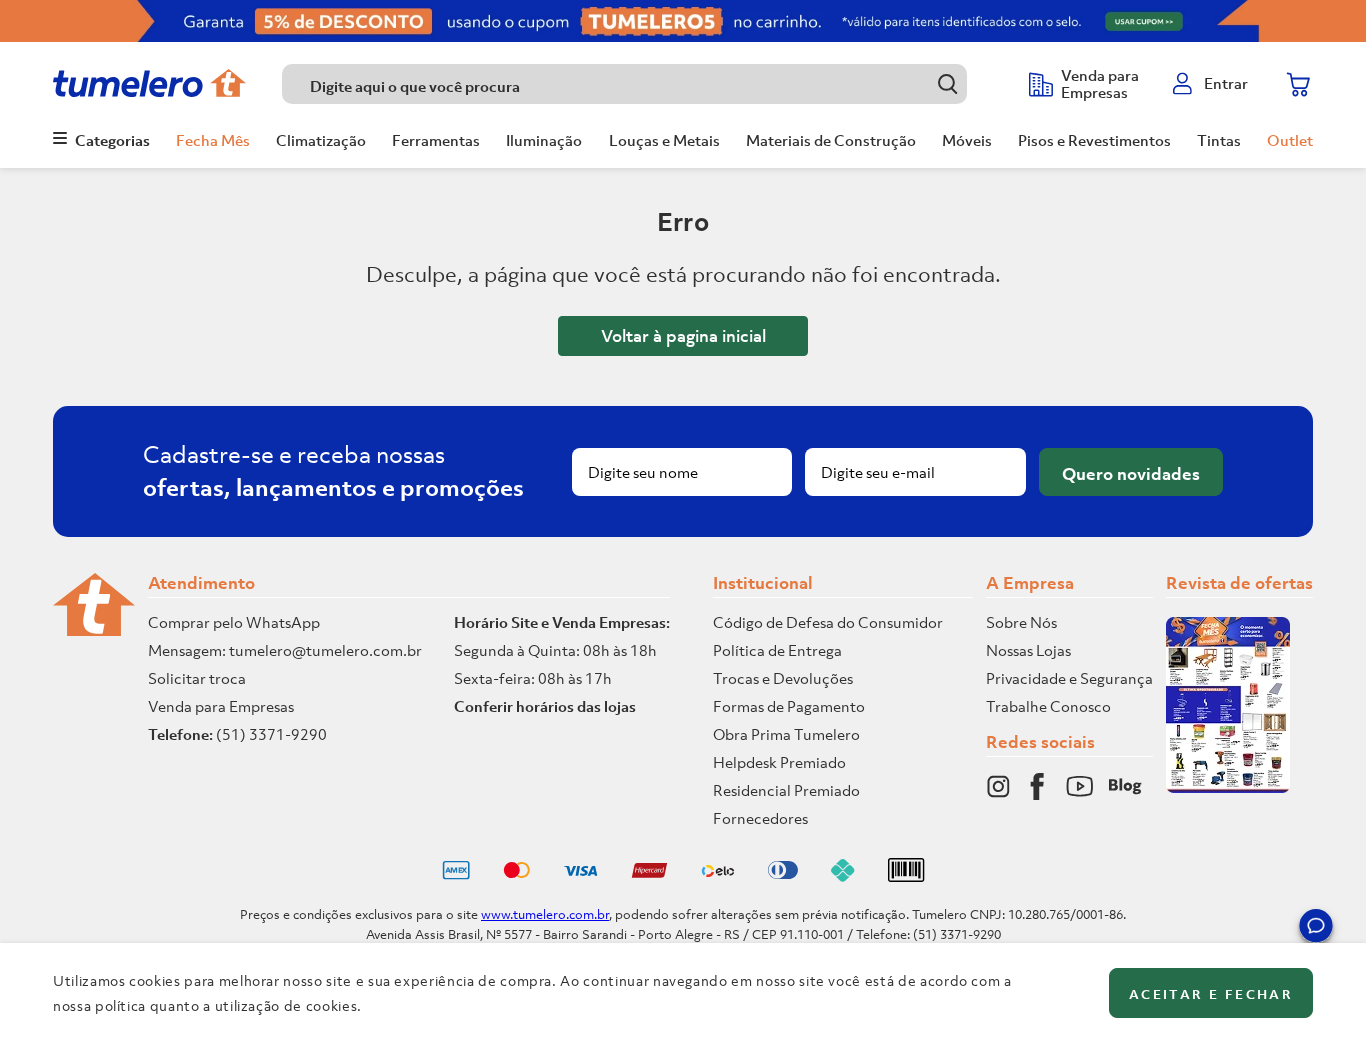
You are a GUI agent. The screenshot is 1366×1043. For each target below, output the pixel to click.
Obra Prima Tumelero (786, 734)
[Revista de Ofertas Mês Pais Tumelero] (1228, 787)
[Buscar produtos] (947, 83)
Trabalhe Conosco (1048, 706)
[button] (1316, 929)
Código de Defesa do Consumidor (828, 622)
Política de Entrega (777, 650)
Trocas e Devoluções (783, 678)
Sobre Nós (1021, 622)
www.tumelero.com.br (545, 914)
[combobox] (645, 84)
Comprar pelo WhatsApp (234, 622)
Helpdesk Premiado (779, 762)
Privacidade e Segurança (1069, 678)
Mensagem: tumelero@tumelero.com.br (285, 650)
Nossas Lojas (1028, 650)
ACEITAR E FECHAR (1211, 994)
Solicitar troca (197, 678)
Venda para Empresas (221, 706)
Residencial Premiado (786, 790)
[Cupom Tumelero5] (683, 21)
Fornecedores (760, 818)
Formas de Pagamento (789, 706)
